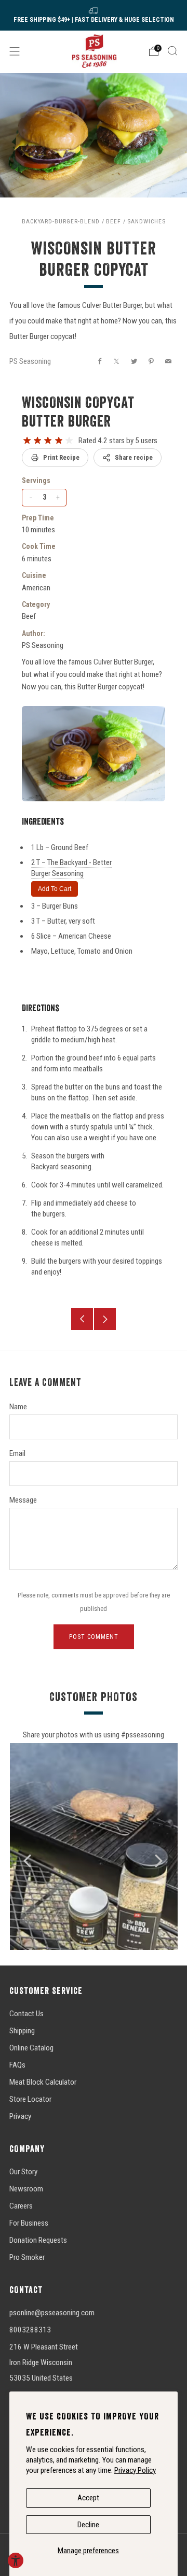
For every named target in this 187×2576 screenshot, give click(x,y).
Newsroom (26, 2189)
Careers (21, 2206)
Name (18, 1407)
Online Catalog (31, 2048)
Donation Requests (38, 2240)
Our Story (23, 2172)
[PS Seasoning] (94, 51)
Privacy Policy (135, 2470)
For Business (29, 2223)
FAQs (17, 2065)
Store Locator (30, 2099)
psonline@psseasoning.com (52, 2313)
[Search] (172, 51)
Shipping (22, 2031)
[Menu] (15, 51)
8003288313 (30, 2330)
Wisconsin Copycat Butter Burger (78, 412)
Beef (113, 221)
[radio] (27, 441)
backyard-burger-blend (61, 221)
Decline (88, 2525)
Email (17, 1453)
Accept (88, 2498)
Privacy (20, 2116)
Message (23, 1500)
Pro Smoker (27, 2257)
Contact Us (26, 2014)
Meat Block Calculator (43, 2082)
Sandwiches (146, 221)
